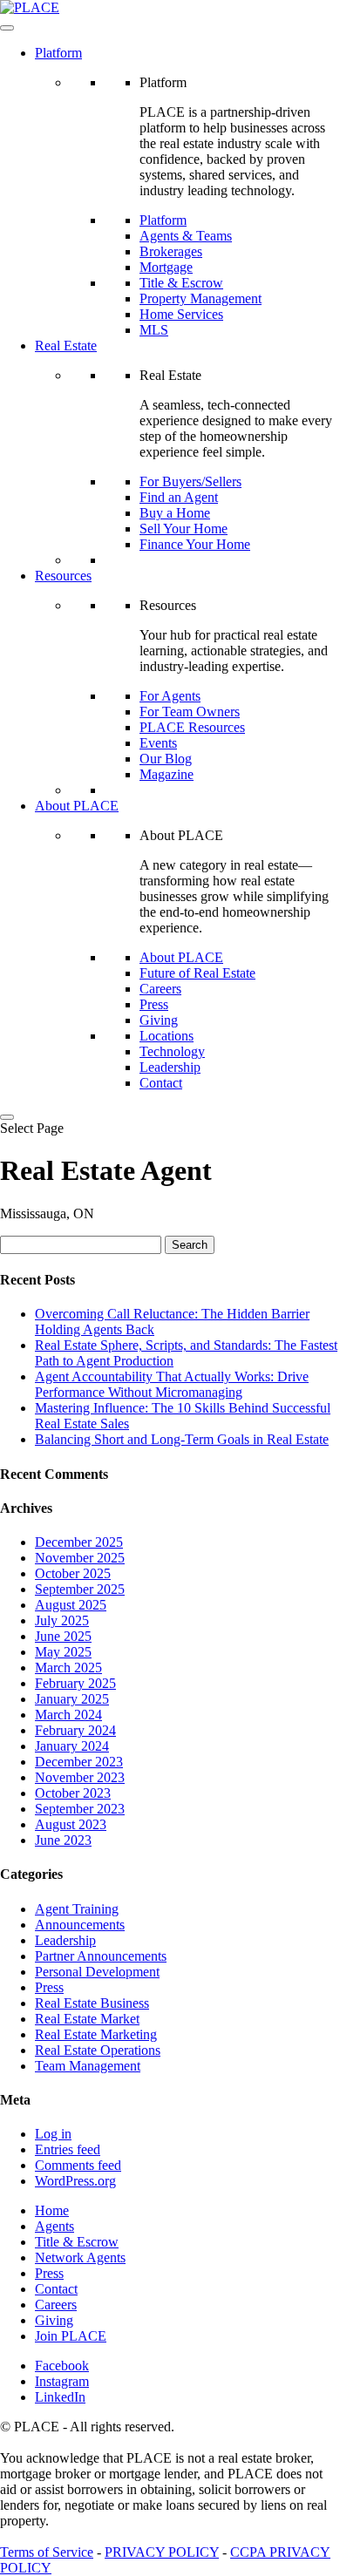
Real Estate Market (87, 2019)
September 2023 (80, 1809)
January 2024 (72, 1746)
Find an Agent (179, 497)
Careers (160, 989)
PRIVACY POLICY (162, 2552)
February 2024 (75, 1730)
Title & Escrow (181, 283)
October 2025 (73, 1573)
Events (158, 743)
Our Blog (166, 759)
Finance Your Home (195, 544)
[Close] (7, 1117)
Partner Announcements (101, 1956)
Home (52, 2210)
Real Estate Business (92, 2003)
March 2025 (68, 1668)
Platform (58, 53)
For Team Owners (190, 712)
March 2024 (68, 1715)
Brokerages (171, 251)
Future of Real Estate (197, 973)
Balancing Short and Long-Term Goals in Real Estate (182, 1439)
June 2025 (63, 1636)
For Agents (170, 696)
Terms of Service (47, 2552)
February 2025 (75, 1683)
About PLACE (77, 806)
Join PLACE (71, 2336)
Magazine (167, 774)
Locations (167, 1036)
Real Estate (66, 346)
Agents (54, 2226)
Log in (53, 2134)
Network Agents (80, 2257)
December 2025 (79, 1542)
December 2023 (79, 1762)
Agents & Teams (186, 236)
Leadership (170, 1067)
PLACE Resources (192, 727)
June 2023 (63, 1840)
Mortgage (166, 267)
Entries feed (68, 2149)
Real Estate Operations (98, 2050)
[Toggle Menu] (7, 28)
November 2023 (80, 1777)
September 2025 (80, 1589)
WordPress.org (75, 2181)
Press (154, 1004)
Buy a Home (175, 513)
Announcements (80, 1925)
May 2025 (63, 1652)
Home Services (181, 314)
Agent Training (77, 1909)
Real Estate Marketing (96, 2034)
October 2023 (73, 1793)
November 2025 (80, 1558)
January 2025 (72, 1699)
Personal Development (97, 1972)
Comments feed (78, 2165)
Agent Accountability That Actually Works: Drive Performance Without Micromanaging (172, 1384)
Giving (159, 1020)
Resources (63, 576)
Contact (161, 1083)
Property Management (201, 298)
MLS (154, 330)
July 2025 (62, 1620)
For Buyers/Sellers (190, 481)
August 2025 (71, 1605)
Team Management (88, 2066)
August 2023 (71, 1824)
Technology (172, 1051)
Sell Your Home (184, 529)
